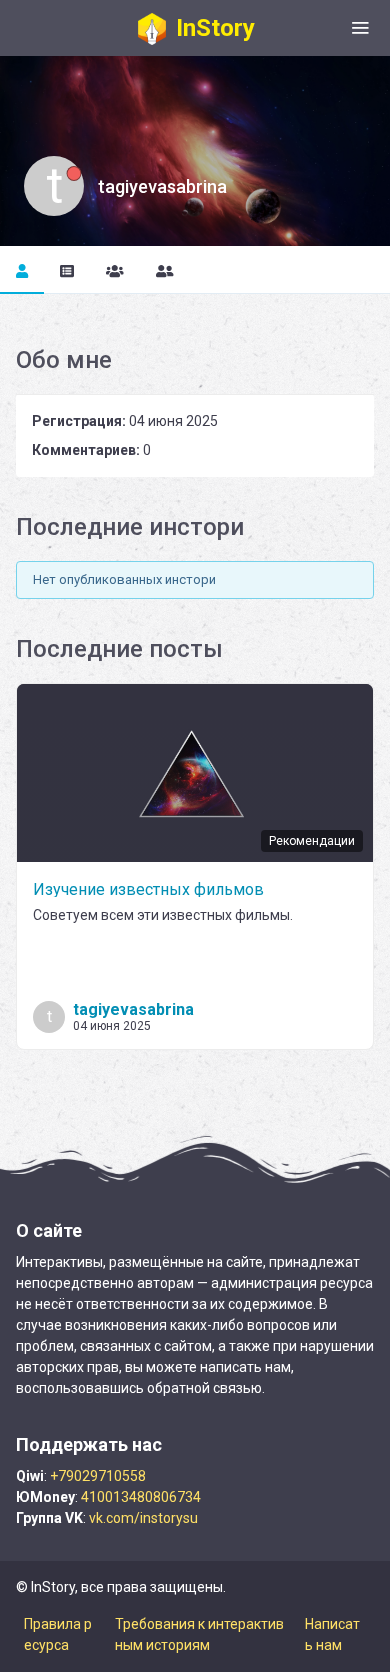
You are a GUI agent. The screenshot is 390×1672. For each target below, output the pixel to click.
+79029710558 (98, 1476)
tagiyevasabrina (133, 1009)
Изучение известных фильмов (148, 889)
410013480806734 (141, 1497)
